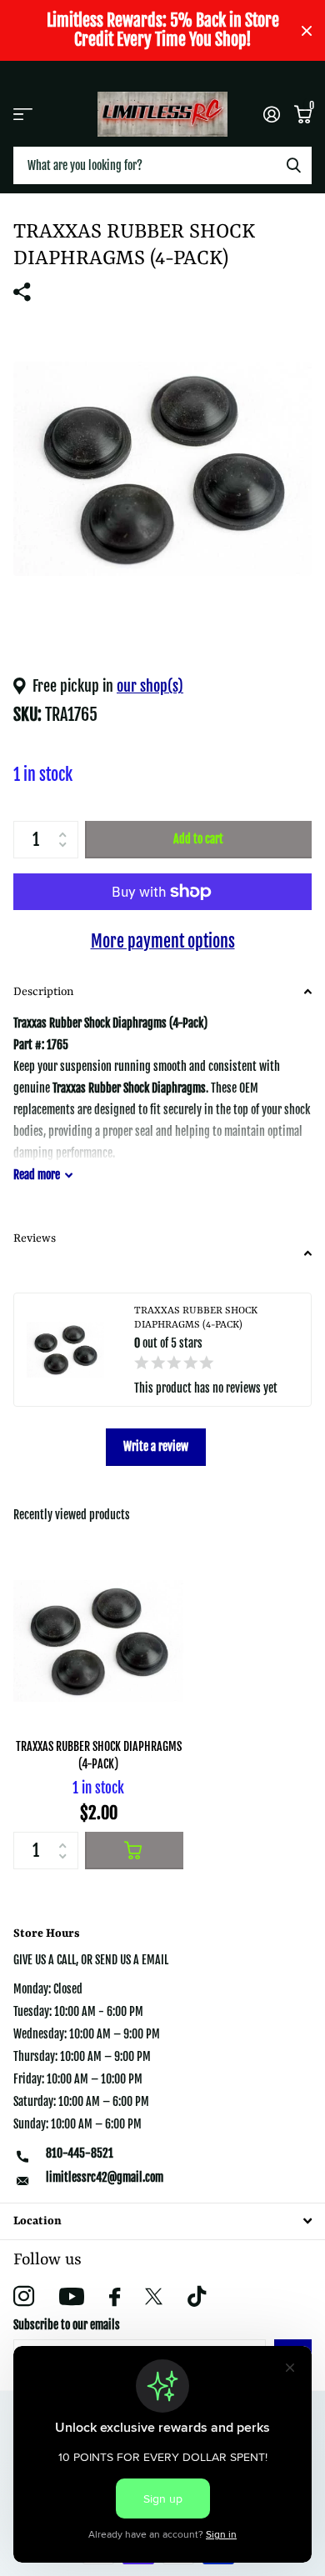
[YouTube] (72, 2296)
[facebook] (115, 2297)
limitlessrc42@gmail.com (105, 2177)
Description (43, 992)
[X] (154, 2297)
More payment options (163, 941)
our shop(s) (150, 686)
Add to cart (198, 839)
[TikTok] (197, 2296)
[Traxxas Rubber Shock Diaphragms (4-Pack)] (98, 1641)
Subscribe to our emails (67, 2325)
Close (307, 30)
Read (37, 1175)
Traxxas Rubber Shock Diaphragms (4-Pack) (99, 1755)
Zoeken (293, 165)
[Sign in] (271, 114)
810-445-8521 (80, 2153)
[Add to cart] (134, 1851)
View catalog (23, 114)
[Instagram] (24, 2296)
